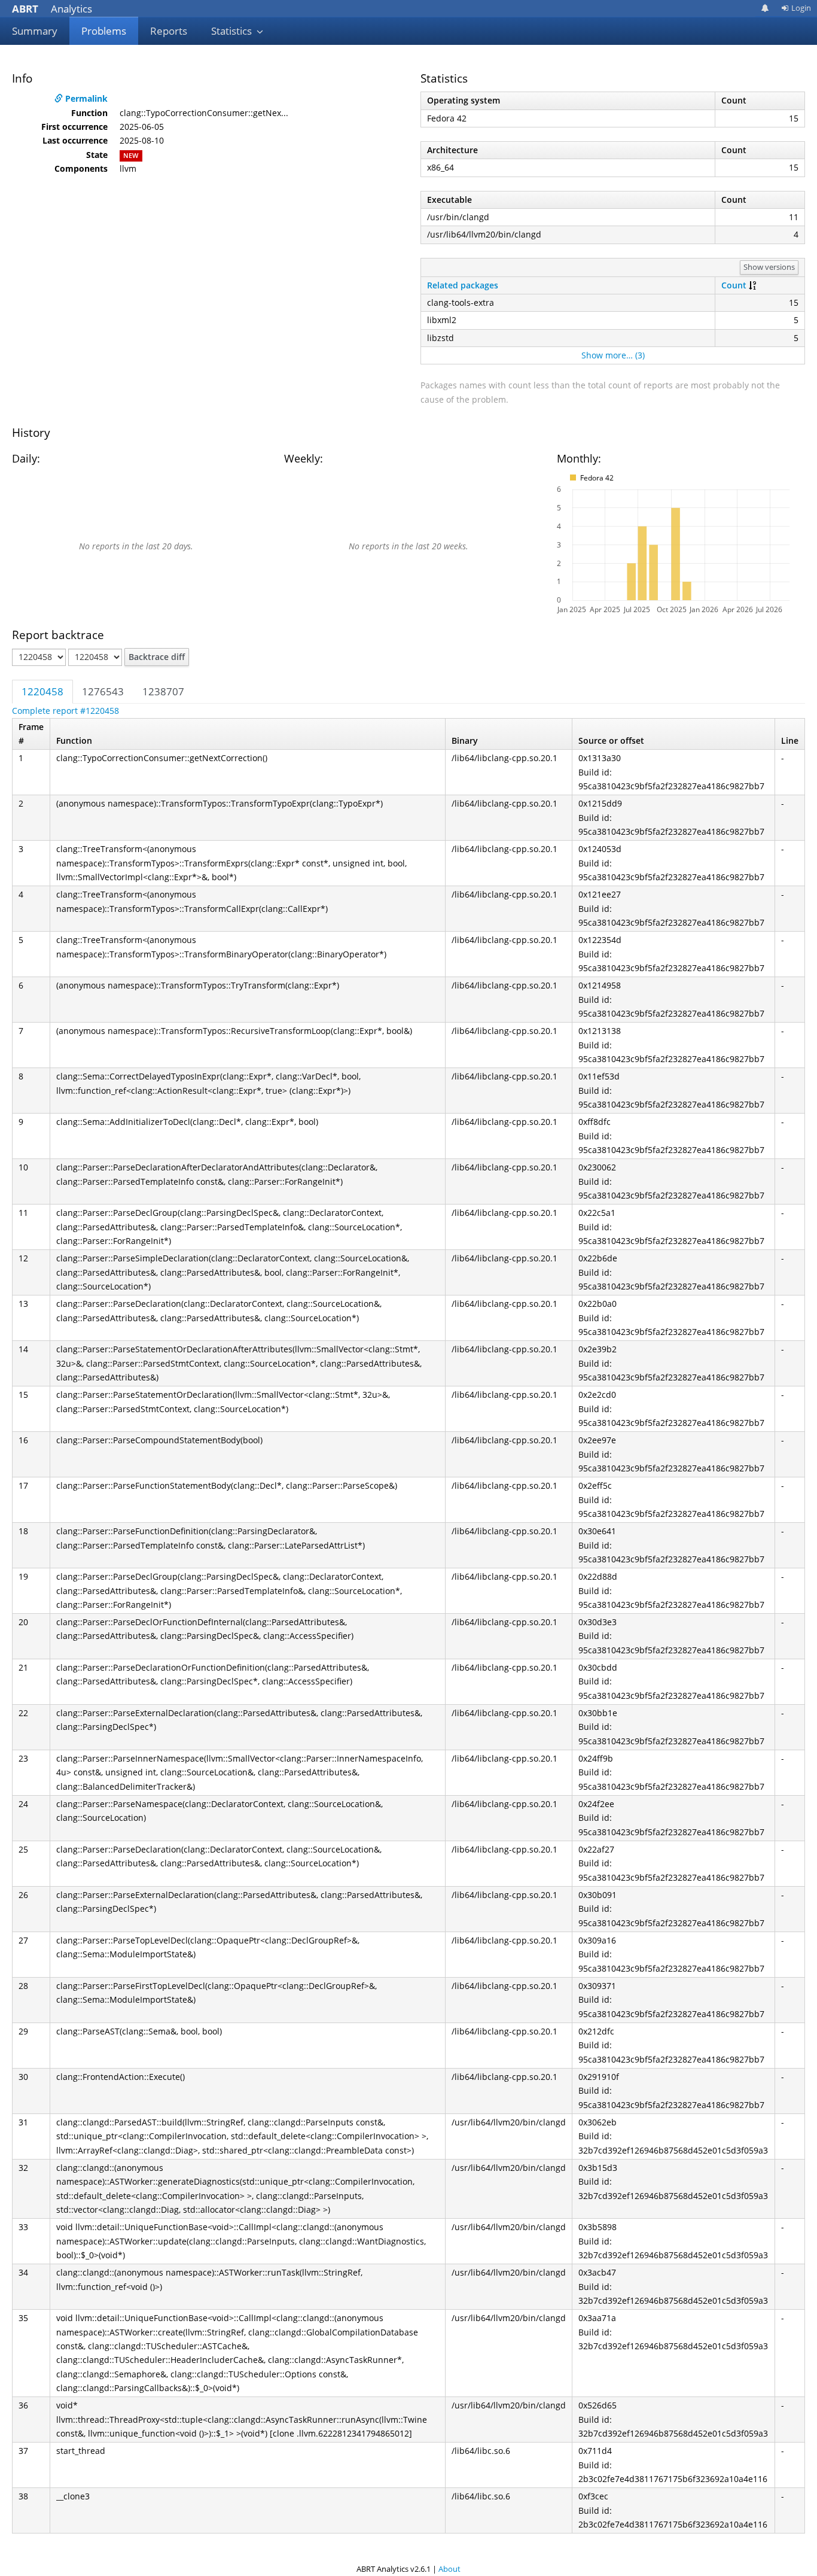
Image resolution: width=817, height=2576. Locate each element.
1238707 (163, 691)
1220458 (42, 691)
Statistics (233, 31)
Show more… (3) (613, 355)
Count (734, 285)
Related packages (463, 285)
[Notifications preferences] (765, 8)
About (449, 2569)
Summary (35, 31)
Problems (104, 31)
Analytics (52, 9)
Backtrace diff (157, 657)
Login (801, 8)
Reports (169, 31)
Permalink (85, 98)
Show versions (769, 267)
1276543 (103, 691)
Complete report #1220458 (65, 711)
